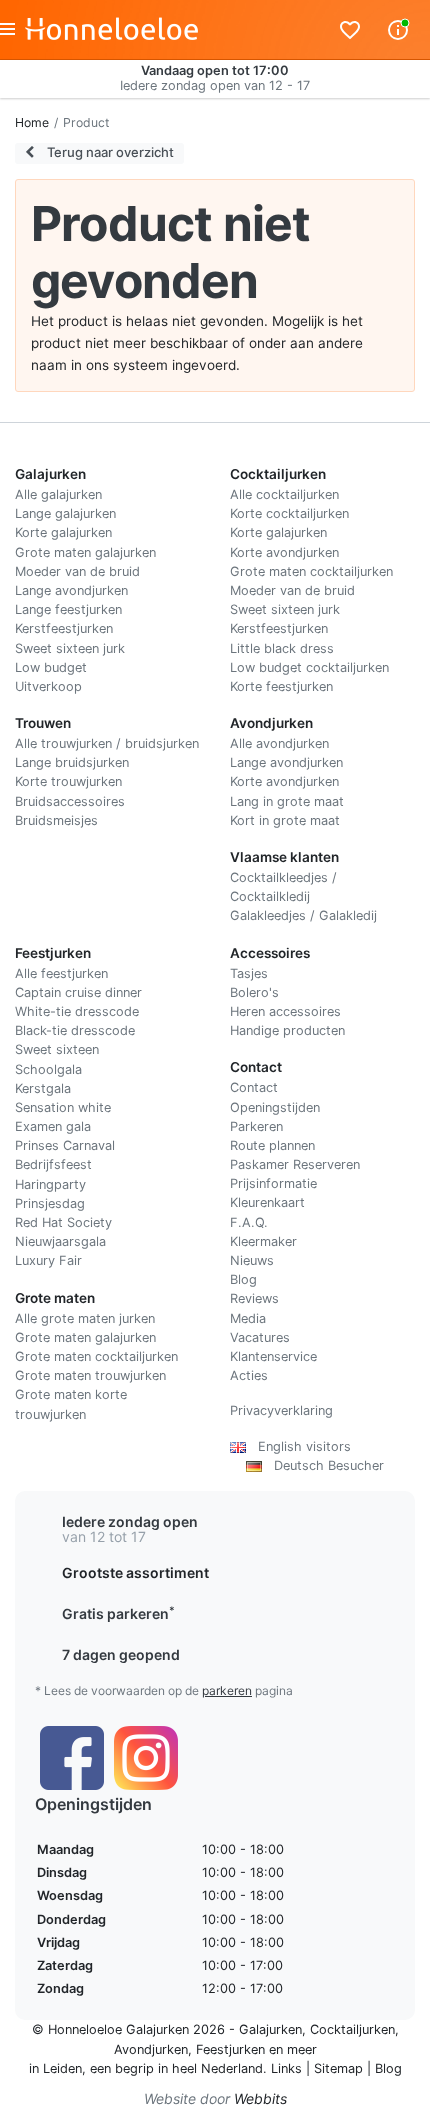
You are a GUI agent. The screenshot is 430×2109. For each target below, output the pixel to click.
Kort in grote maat (285, 820)
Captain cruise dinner (78, 992)
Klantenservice (273, 1356)
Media (248, 1318)
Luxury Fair (48, 1260)
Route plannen (272, 1145)
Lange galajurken (65, 513)
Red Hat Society (63, 1222)
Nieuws (252, 1260)
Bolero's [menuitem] (254, 992)
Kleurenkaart (267, 1202)
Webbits (260, 2098)
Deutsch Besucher (323, 1465)
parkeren (227, 1690)
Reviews (254, 1298)
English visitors (298, 1446)
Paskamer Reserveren (295, 1164)
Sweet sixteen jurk (70, 648)
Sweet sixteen (57, 1049)
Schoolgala (48, 1069)
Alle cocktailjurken (284, 494)
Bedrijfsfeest (53, 1164)
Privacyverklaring (281, 1410)
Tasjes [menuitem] (249, 973)
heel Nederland (217, 2068)
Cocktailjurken (352, 2029)
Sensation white (63, 1107)
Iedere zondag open (130, 1521)
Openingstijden (275, 1107)
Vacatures (260, 1337)
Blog (243, 1279)
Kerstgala (43, 1088)
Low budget (51, 667)
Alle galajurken (58, 494)
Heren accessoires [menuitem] (285, 1011)
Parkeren (256, 1126)
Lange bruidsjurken (72, 762)
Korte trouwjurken (68, 781)
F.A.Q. (249, 1222)
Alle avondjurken (279, 743)
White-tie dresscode (77, 1011)
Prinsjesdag (50, 1203)
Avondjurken (151, 2049)
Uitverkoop (48, 686)
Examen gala (53, 1126)
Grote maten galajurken (85, 552)
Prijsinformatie (273, 1183)
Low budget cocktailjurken (309, 667)
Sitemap (338, 2068)
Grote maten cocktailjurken (311, 571)
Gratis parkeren (118, 1613)
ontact (258, 1087)
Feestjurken (230, 2049)
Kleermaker (263, 1241)
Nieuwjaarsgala (60, 1241)
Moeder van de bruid (77, 571)
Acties (249, 1375)
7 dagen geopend (121, 1654)
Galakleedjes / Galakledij (303, 915)
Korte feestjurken (281, 686)
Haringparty (50, 1184)
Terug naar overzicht (109, 152)
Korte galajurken (63, 532)
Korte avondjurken (284, 552)
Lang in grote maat (287, 801)
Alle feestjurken (61, 973)
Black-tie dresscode (75, 1030)
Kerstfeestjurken (64, 628)
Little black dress (282, 648)
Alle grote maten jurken (85, 1318)
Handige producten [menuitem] (287, 1030)
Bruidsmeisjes (56, 820)
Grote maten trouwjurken (90, 1375)
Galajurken (270, 2029)
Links (286, 2068)
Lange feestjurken (68, 609)
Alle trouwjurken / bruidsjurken (107, 743)
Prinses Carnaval (65, 1145)
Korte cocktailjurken (289, 513)
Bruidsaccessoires (70, 801)
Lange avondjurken (71, 590)
